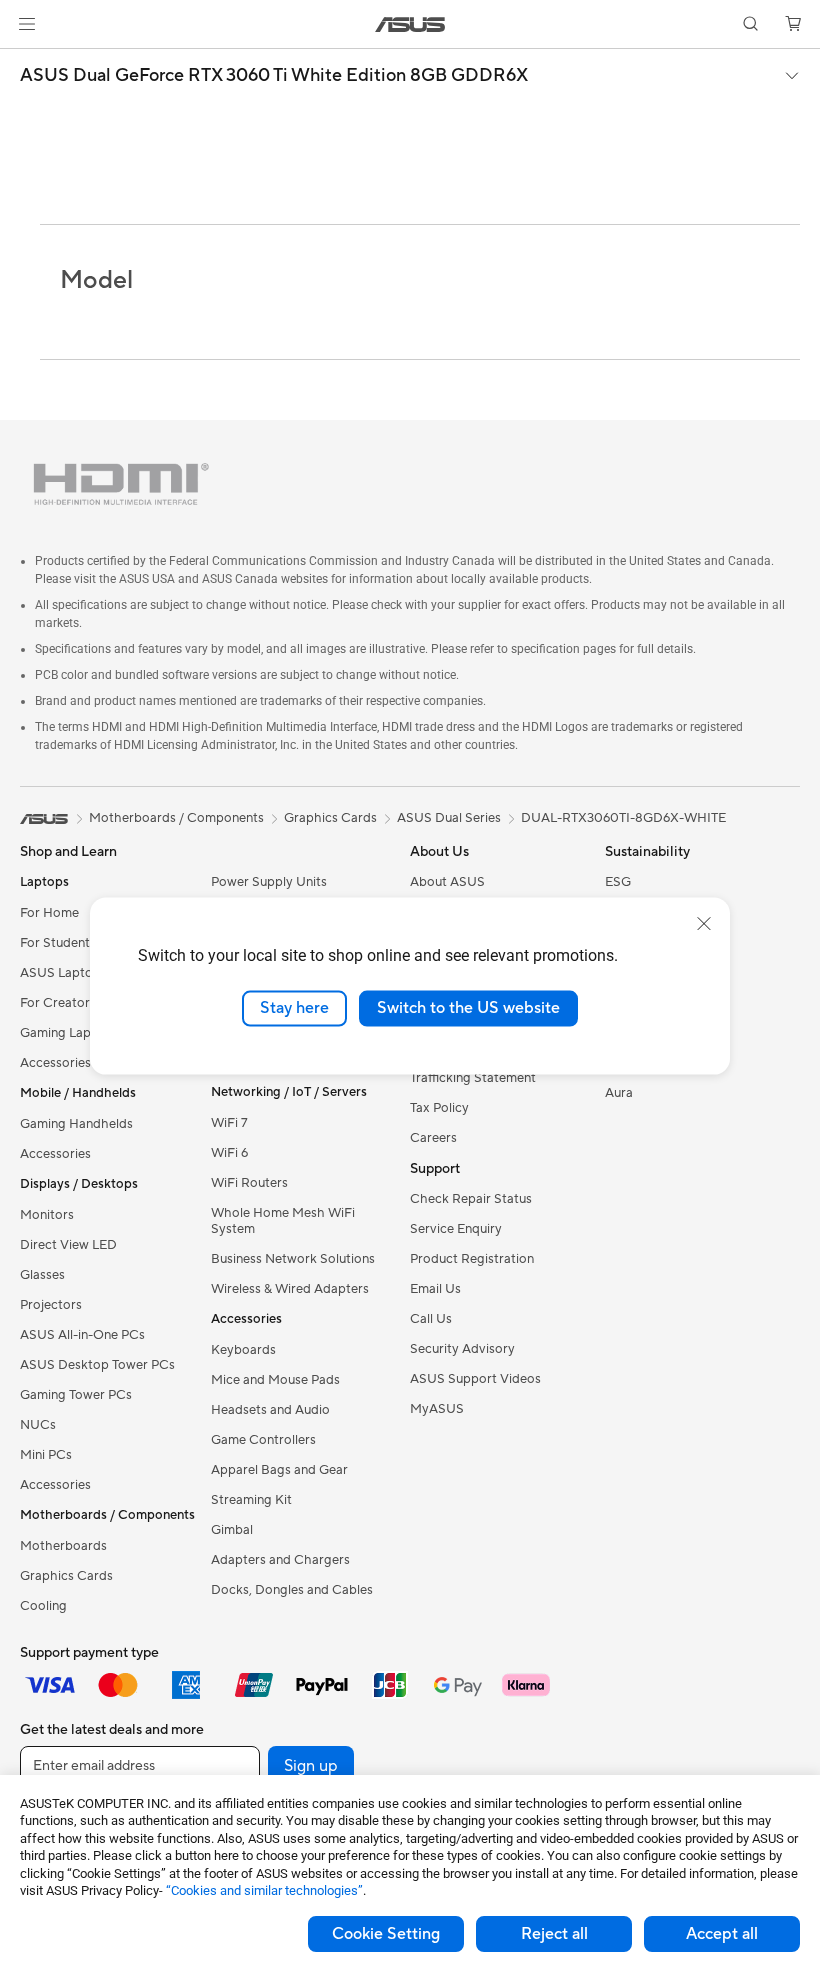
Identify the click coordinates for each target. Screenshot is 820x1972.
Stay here (294, 1008)
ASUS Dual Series (449, 819)
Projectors (51, 1306)
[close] (704, 924)
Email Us (435, 1290)
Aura (619, 1094)
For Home (49, 914)
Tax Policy (439, 1109)
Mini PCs (46, 1456)
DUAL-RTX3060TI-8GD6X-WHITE (623, 819)
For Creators (58, 1004)
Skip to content (24, 61)
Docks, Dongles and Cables (292, 1591)
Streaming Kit (251, 1501)
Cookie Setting (386, 1934)
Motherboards (63, 1547)
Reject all (554, 1934)
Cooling (43, 1607)
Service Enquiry (456, 1230)
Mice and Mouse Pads (275, 1381)
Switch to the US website (468, 1008)
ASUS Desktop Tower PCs (97, 1366)
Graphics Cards (66, 1577)
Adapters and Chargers (280, 1561)
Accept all (722, 1934)
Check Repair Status (471, 1200)
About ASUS (447, 883)
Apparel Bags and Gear (279, 1471)
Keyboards (243, 1351)
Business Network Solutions (293, 1260)
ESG (618, 883)
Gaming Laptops (69, 1034)
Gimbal (232, 1531)
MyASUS (437, 1410)
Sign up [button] (311, 1767)
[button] (27, 24)
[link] (410, 24)
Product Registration (472, 1260)
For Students (58, 944)
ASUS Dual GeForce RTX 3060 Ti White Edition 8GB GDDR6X (274, 76)
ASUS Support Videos (475, 1380)
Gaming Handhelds (76, 1125)
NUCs (38, 1426)
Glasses (42, 1276)
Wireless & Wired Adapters (290, 1290)
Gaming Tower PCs (76, 1396)
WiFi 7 (229, 1124)
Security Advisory (462, 1350)
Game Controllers (263, 1441)
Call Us (431, 1320)
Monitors (47, 1216)
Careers (433, 1139)
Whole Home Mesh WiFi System (283, 1222)
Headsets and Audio (270, 1411)
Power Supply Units (269, 883)
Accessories (55, 1064)
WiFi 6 (229, 1154)
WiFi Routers (249, 1184)
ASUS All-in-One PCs (82, 1336)
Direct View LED (68, 1246)
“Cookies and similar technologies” (264, 1890)
